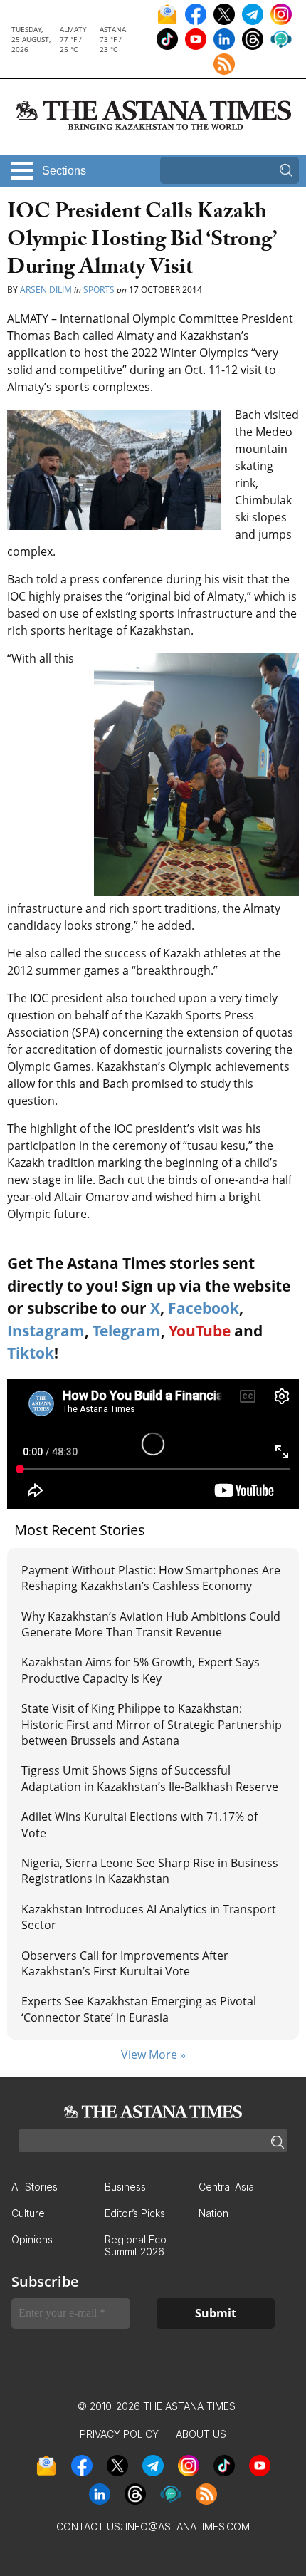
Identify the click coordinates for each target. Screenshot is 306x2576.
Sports (99, 290)
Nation (213, 2213)
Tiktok (31, 1353)
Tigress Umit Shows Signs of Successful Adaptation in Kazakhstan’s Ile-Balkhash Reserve (150, 1778)
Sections (64, 171)
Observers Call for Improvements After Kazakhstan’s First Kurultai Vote (125, 1963)
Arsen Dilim (46, 290)
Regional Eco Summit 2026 (136, 2245)
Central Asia (226, 2187)
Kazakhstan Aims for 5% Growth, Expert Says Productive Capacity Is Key (141, 1670)
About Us (201, 2434)
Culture (28, 2213)
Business (125, 2187)
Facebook (204, 1308)
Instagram (46, 1331)
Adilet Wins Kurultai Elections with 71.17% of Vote (139, 1824)
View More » (153, 2055)
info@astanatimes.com (188, 2526)
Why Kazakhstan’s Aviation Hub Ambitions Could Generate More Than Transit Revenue (151, 1624)
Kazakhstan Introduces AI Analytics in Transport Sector (149, 1917)
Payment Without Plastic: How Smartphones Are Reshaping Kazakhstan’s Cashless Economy (151, 1578)
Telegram (127, 1331)
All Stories (35, 2187)
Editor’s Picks (135, 2213)
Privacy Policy (119, 2434)
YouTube (200, 1331)
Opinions (32, 2239)
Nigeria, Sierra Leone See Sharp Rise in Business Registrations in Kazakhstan (150, 1871)
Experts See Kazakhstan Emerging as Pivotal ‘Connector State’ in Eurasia (139, 2009)
